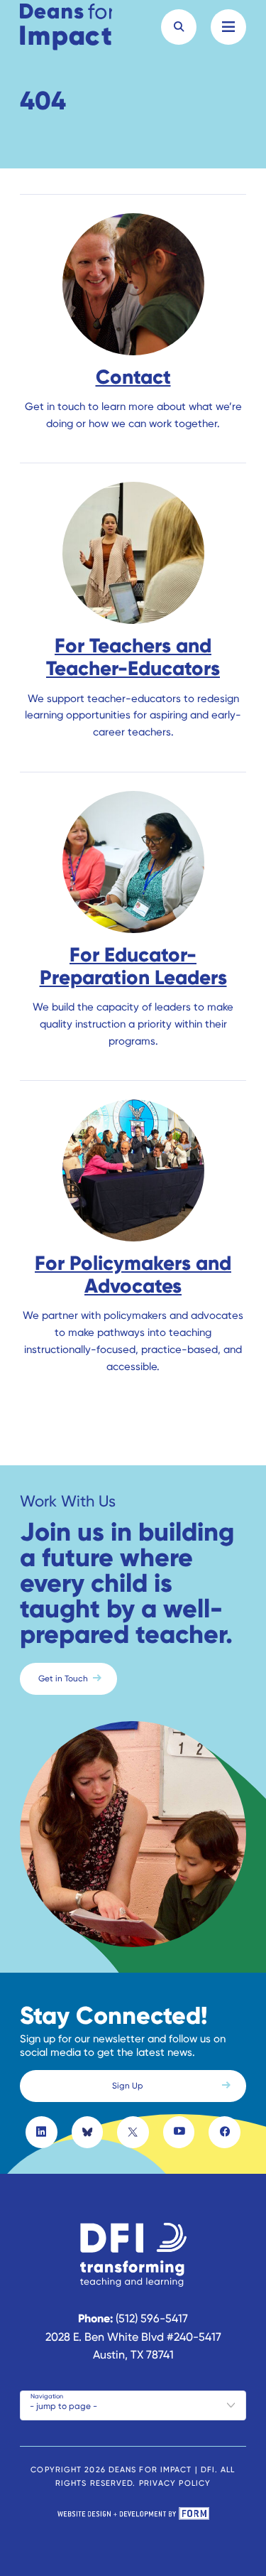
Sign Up (128, 2086)
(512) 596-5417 (152, 2318)
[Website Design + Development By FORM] (133, 2516)
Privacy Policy (175, 2483)
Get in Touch (63, 1678)
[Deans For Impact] (66, 27)
